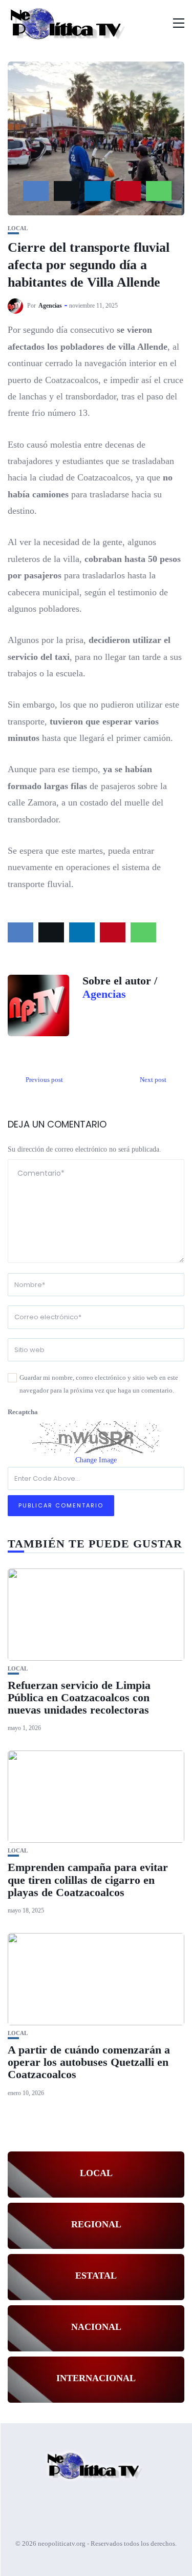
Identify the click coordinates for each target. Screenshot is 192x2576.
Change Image (96, 1460)
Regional (96, 2224)
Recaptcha (23, 1412)
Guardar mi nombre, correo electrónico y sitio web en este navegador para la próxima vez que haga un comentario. (99, 1384)
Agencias (50, 306)
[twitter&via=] (67, 191)
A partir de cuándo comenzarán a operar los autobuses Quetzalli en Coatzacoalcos (89, 2062)
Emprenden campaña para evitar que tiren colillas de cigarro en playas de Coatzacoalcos (88, 1879)
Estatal (96, 2276)
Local (18, 228)
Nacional (96, 2327)
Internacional (96, 2378)
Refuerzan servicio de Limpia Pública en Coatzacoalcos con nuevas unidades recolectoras (79, 1697)
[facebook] (36, 191)
